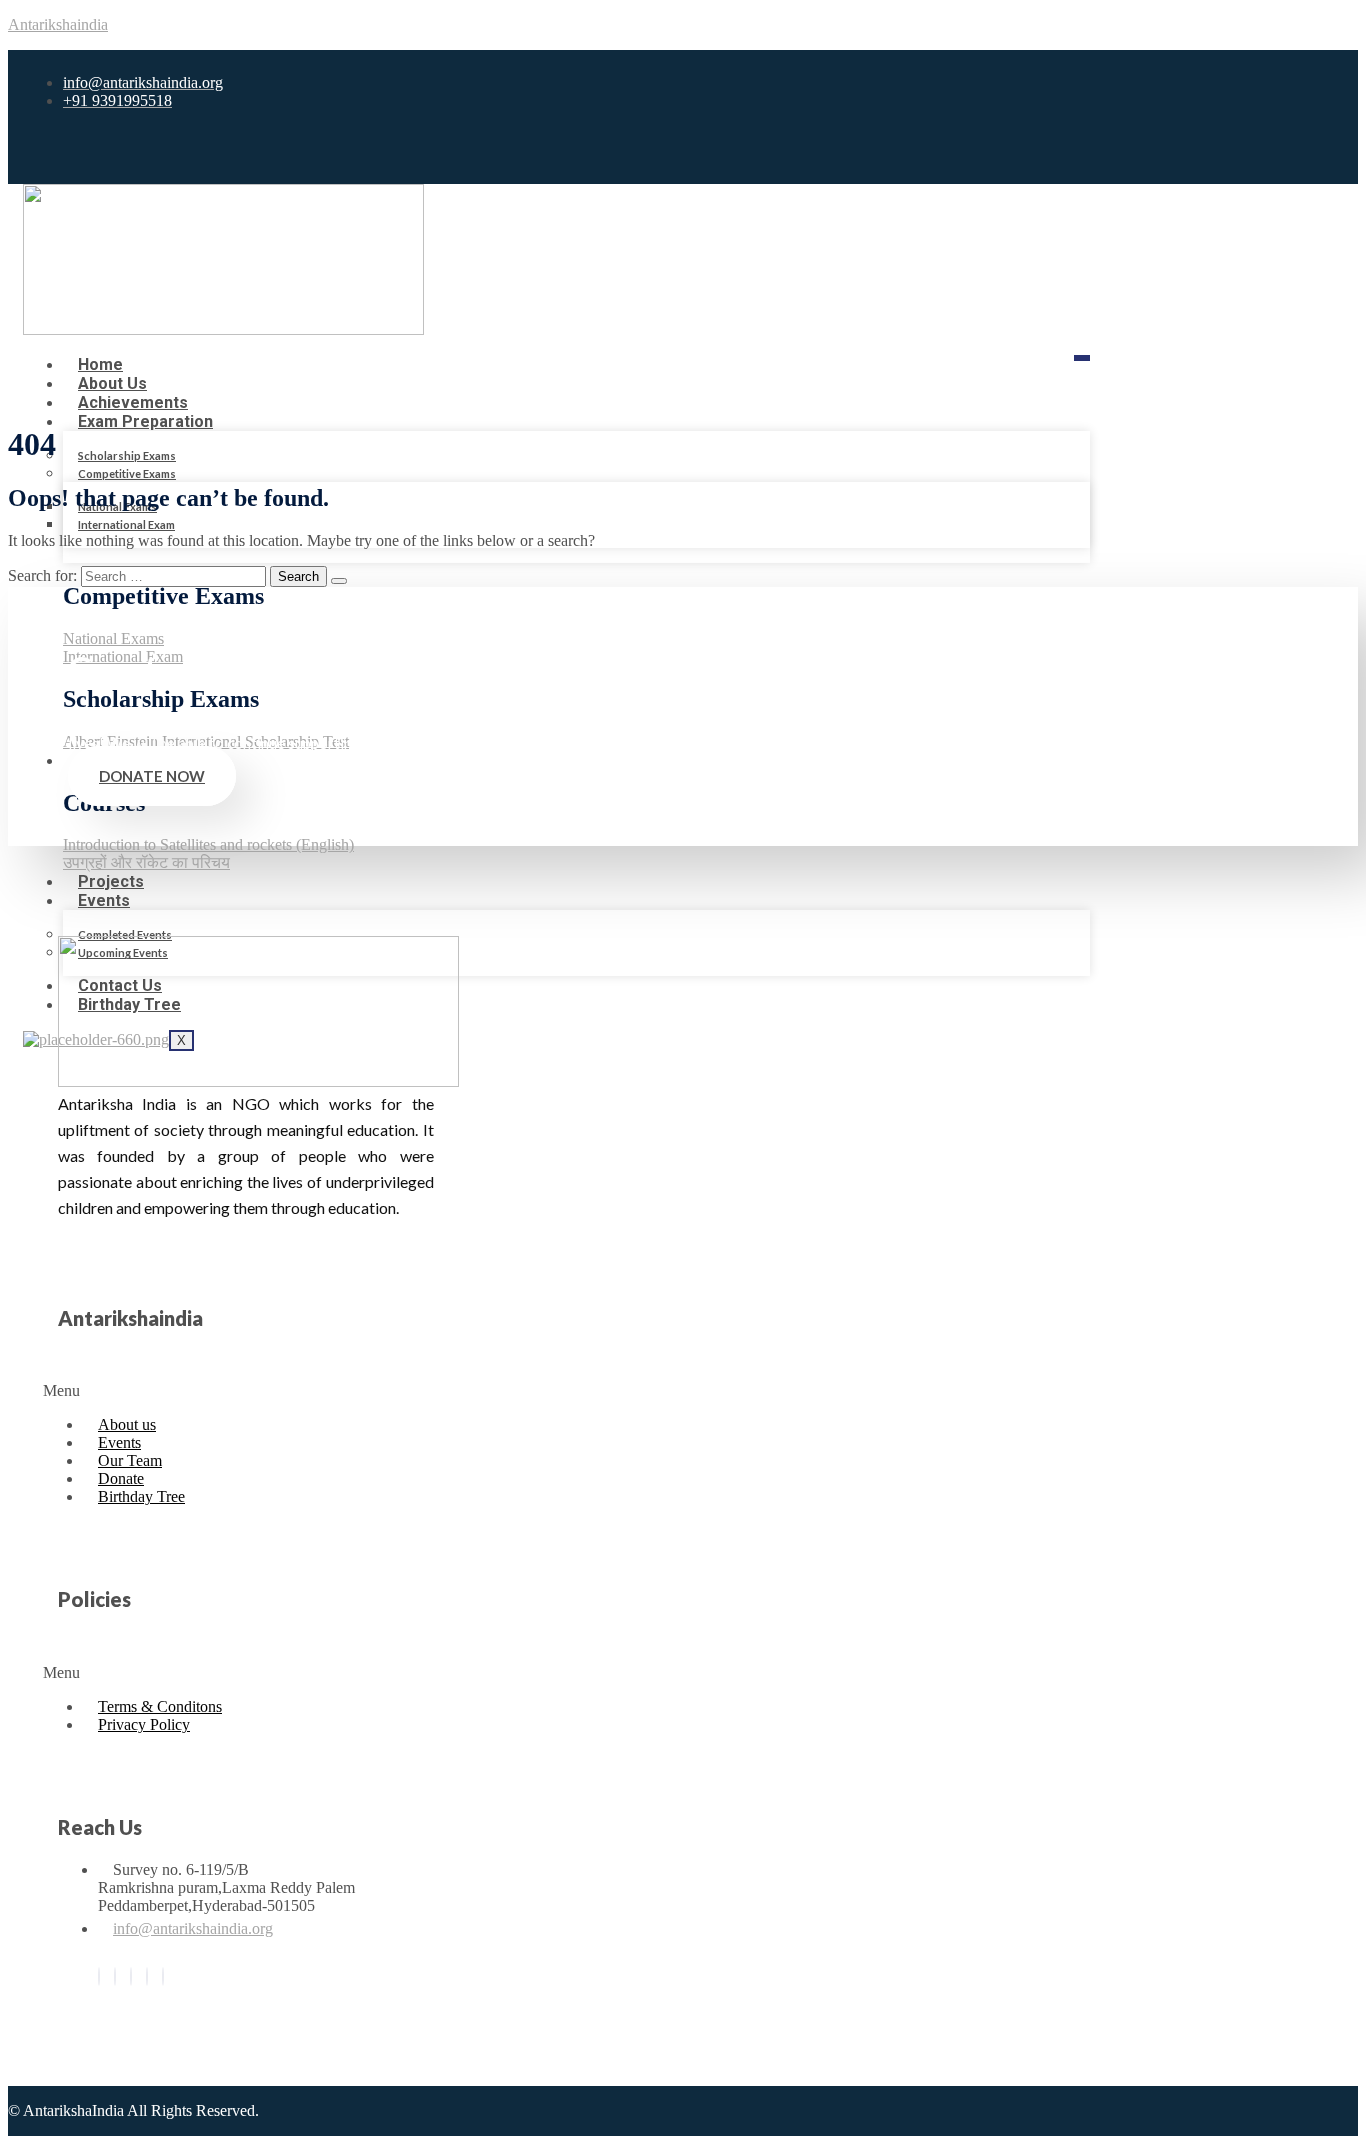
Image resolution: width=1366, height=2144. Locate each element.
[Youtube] (163, 1976)
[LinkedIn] (131, 1976)
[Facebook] (99, 1976)
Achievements (133, 402)
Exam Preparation (145, 421)
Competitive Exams (127, 473)
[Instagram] (147, 1976)
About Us (112, 383)
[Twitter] (115, 1976)
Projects (111, 881)
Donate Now (152, 776)
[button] (171, 1391)
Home (100, 364)
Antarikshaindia (58, 24)
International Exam (126, 524)
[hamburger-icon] (1082, 358)
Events (104, 900)
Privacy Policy (144, 1724)
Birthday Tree (141, 1496)
